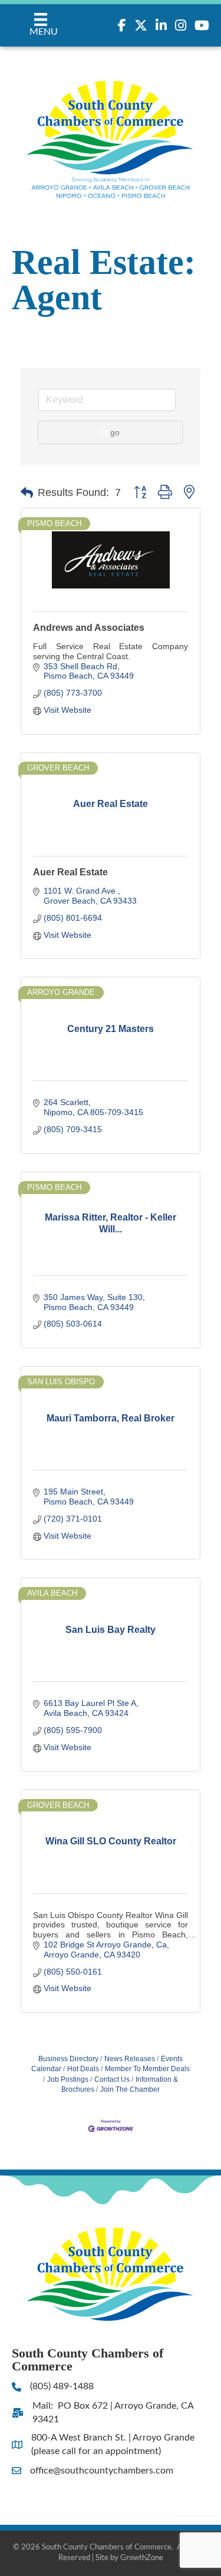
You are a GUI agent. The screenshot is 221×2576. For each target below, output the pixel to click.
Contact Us (112, 2079)
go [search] (115, 432)
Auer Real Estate (70, 872)
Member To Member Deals (147, 2069)
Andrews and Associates (89, 628)
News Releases (130, 2059)
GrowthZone (142, 2558)
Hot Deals (83, 2069)
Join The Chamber (130, 2089)
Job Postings (68, 2079)
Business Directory (68, 2059)
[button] (27, 493)
